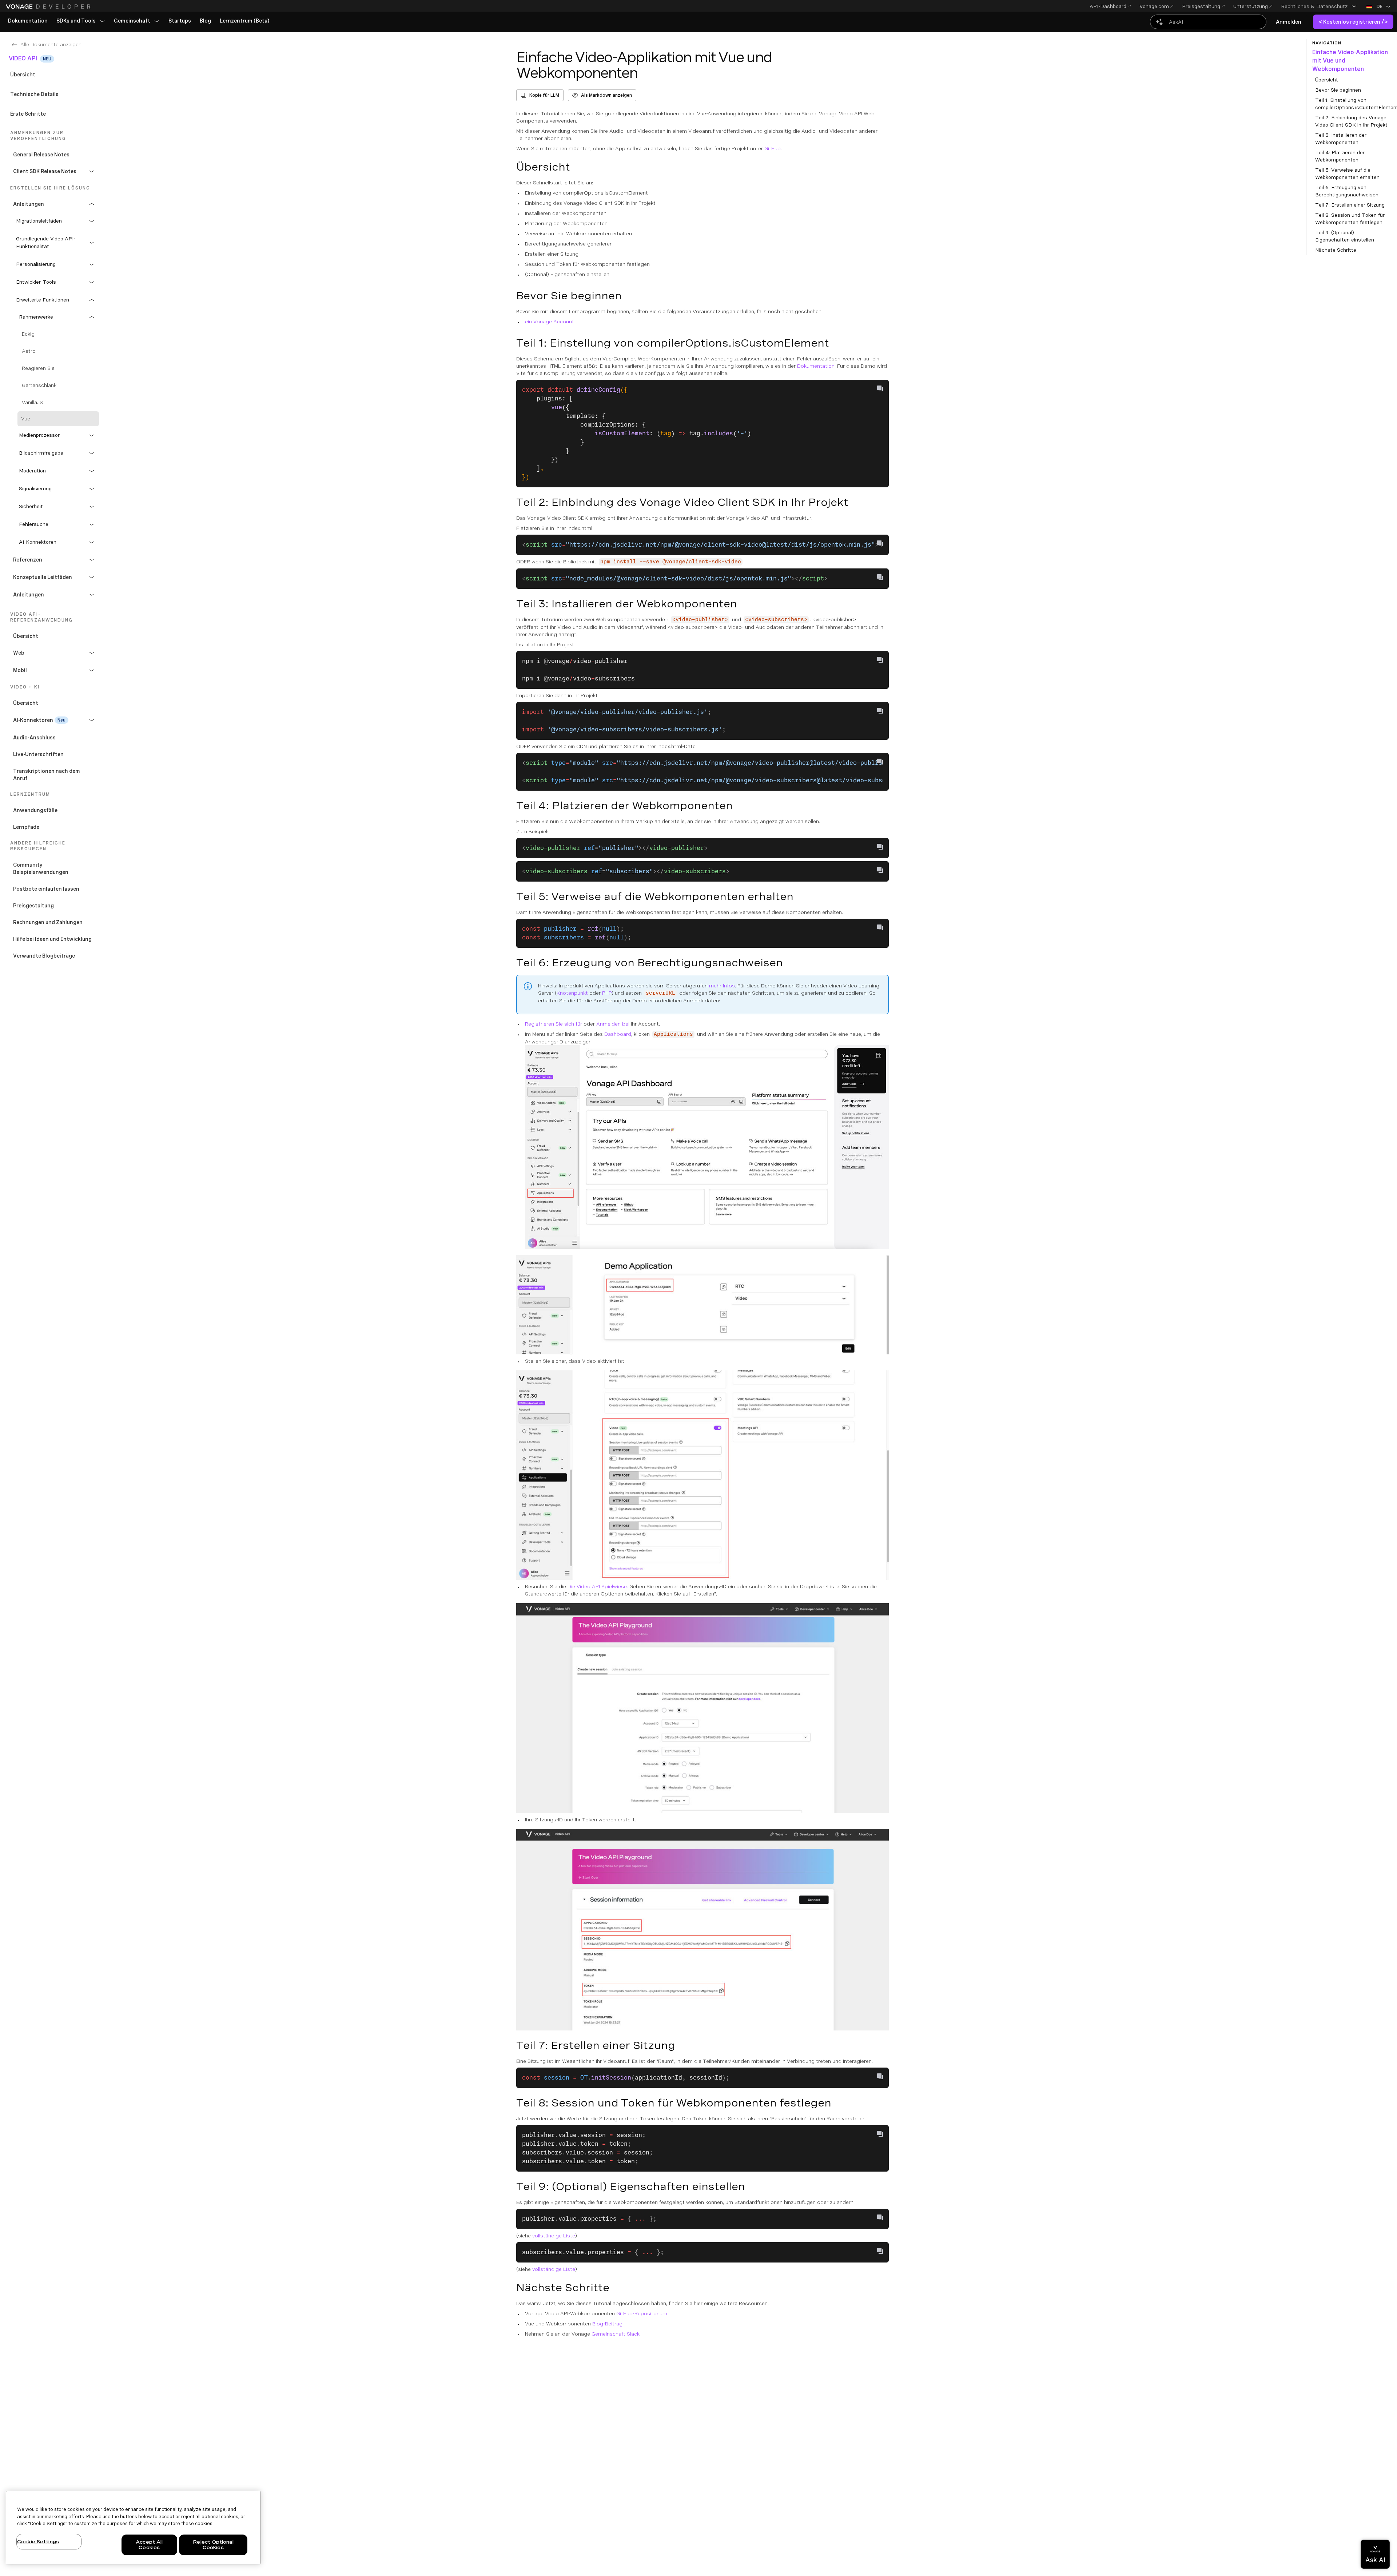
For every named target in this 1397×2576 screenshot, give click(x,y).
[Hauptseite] (49, 7)
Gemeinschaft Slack (616, 2334)
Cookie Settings (38, 2542)
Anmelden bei (613, 1024)
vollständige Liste (554, 2236)
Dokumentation (816, 366)
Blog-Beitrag (607, 2324)
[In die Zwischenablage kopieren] (880, 388)
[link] (28, 21)
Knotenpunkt (572, 993)
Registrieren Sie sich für (554, 1024)
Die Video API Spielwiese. (598, 1586)
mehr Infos (722, 986)
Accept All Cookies (149, 2545)
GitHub (773, 148)
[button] (1319, 6)
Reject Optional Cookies (213, 2545)
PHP (607, 993)
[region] (133, 2528)
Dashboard (618, 1034)
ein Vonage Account (550, 321)
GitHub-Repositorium (642, 2313)
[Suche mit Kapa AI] (1208, 22)
